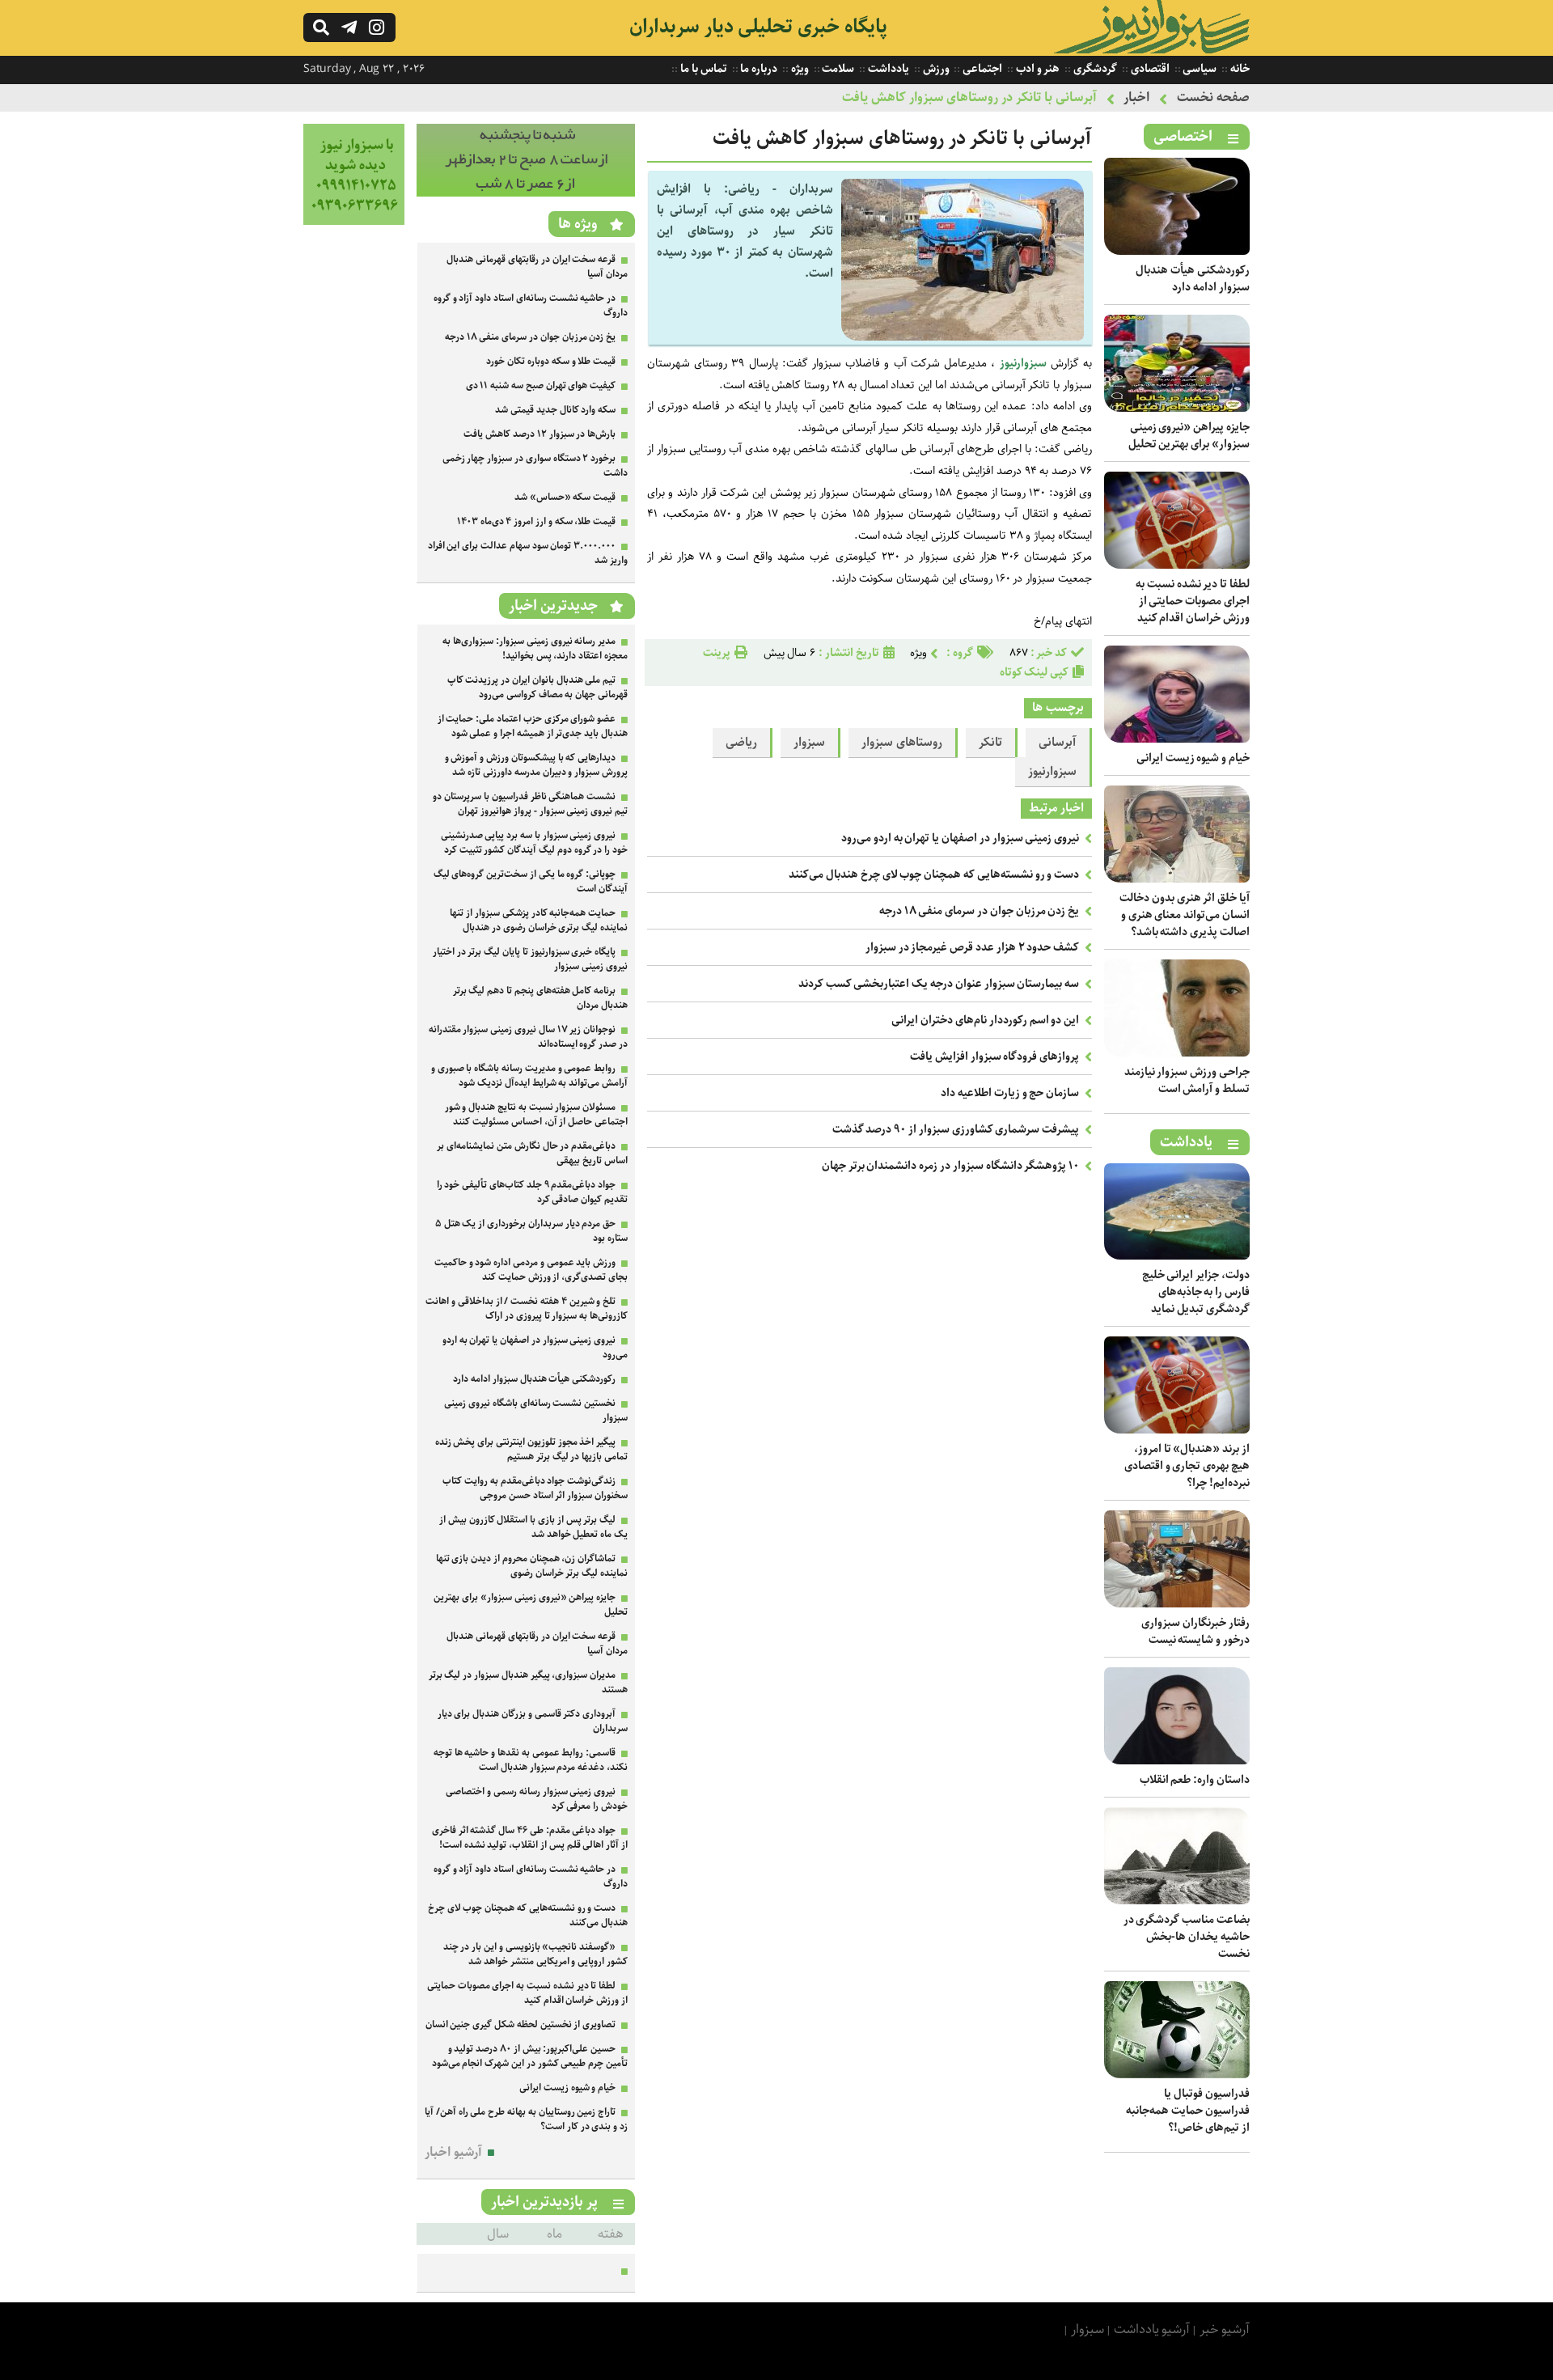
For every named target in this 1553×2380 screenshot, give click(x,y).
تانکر (990, 743)
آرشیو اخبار (453, 2152)
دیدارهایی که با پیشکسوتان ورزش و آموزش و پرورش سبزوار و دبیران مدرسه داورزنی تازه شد (536, 765)
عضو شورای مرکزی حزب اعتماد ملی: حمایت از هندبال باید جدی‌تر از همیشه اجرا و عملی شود (533, 726)
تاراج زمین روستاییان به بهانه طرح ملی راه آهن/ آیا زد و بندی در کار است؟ (526, 2119)
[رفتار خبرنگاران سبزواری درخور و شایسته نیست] (1177, 1604)
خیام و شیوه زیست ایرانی (1193, 758)
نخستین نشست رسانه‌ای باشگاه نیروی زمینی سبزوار (536, 1410)
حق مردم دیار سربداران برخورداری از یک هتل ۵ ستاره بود (531, 1231)
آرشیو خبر (1225, 2329)
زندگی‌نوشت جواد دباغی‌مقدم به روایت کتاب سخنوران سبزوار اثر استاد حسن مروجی (535, 1488)
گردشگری (1094, 69)
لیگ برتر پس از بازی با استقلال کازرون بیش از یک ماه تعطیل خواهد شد (533, 1527)
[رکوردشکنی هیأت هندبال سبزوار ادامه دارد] (1177, 251)
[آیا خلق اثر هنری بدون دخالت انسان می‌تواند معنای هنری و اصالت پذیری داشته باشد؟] (1177, 879)
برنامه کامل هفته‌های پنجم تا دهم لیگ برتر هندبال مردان (540, 998)
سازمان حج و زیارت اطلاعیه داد (1010, 1093)
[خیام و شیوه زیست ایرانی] (1177, 739)
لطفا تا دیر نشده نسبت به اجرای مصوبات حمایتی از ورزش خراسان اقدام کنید (1193, 601)
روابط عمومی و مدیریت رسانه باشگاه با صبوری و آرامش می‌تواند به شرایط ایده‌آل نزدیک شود (529, 1076)
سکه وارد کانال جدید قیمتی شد (555, 410)
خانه (1239, 69)
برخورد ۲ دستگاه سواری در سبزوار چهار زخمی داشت (535, 466)
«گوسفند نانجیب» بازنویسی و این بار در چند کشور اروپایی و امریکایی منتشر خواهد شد (535, 1954)
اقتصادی (1149, 69)
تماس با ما (702, 69)
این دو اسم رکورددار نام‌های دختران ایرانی (985, 1020)
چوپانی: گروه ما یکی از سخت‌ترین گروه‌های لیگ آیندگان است (531, 881)
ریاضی (741, 743)
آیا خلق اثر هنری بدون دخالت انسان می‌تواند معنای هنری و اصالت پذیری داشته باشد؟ (1185, 915)
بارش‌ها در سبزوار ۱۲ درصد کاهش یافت (540, 434)
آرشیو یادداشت (1152, 2329)
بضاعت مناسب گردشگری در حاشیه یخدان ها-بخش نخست (1187, 1937)
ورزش (935, 69)
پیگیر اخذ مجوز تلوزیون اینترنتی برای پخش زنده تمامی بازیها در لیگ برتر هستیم (531, 1449)
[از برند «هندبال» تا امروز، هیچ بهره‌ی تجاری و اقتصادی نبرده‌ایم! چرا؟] (1177, 1430)
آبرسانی (1058, 743)
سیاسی (1199, 69)
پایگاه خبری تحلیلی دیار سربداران (758, 27)
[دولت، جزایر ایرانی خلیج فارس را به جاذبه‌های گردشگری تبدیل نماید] (1177, 1256)
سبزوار (809, 743)
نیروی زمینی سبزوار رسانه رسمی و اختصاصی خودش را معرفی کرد (537, 1799)
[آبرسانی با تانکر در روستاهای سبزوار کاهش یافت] (963, 337)
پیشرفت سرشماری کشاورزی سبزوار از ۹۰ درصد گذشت (956, 1129)
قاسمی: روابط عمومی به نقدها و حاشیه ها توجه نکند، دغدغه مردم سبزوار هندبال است (531, 1760)
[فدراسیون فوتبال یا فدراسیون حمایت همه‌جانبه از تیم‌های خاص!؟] (1177, 2075)
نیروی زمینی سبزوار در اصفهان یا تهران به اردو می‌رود (960, 838)
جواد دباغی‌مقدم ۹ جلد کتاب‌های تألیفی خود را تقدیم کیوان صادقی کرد (532, 1192)
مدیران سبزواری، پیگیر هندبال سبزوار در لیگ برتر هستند (528, 1682)
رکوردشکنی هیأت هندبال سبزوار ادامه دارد (1193, 279)
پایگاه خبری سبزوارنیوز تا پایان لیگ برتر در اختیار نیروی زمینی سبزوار (530, 959)
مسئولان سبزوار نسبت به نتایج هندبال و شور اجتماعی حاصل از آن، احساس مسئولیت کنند (536, 1114)
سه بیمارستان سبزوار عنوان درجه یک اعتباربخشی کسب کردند (939, 984)
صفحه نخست (1213, 97)
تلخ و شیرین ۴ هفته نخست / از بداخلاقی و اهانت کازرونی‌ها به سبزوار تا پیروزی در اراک (527, 1309)
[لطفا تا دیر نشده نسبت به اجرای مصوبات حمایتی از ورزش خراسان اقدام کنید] (1177, 565)
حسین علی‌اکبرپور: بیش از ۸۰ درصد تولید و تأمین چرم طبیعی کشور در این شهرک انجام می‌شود (530, 2056)
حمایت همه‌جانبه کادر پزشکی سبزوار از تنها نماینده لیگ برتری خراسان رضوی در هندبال (539, 920)
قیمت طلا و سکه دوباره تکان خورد (551, 361)
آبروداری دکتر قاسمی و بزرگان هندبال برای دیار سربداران (533, 1721)
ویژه (799, 69)
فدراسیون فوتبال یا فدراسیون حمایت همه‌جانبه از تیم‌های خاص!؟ (1188, 2111)
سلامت (838, 69)
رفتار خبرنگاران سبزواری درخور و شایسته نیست (1195, 1631)
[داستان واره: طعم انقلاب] (1177, 1761)
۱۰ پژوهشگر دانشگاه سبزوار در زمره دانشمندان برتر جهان (950, 1166)
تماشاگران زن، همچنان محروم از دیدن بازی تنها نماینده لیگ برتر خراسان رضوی (532, 1566)
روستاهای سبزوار (902, 743)
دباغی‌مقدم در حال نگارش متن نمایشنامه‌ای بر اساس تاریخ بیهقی (532, 1153)
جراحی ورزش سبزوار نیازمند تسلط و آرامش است (1187, 1080)
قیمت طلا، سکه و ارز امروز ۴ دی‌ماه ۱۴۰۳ (536, 521)
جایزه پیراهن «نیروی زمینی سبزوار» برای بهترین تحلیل (1189, 436)
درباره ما (758, 69)
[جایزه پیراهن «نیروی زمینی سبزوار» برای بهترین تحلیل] (1177, 408)
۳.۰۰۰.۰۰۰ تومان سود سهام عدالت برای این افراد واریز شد (528, 553)
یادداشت (887, 69)
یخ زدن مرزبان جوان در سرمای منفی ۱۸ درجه (979, 911)
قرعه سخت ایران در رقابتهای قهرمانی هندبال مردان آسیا (537, 267)
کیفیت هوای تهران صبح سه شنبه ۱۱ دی (541, 385)
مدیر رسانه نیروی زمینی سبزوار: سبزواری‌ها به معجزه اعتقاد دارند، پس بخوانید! (535, 648)
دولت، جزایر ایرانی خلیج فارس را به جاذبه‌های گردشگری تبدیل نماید (1196, 1292)
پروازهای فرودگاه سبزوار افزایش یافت (994, 1057)
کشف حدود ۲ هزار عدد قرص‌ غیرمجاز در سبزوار (972, 947)
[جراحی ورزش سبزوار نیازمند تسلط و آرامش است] (1177, 1053)
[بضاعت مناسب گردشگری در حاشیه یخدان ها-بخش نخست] (1177, 1901)
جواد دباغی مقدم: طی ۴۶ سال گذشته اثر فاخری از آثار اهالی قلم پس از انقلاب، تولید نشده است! (530, 1838)
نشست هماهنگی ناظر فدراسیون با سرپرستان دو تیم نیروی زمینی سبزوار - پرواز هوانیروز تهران (530, 804)
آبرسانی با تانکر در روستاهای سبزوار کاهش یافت (969, 97)
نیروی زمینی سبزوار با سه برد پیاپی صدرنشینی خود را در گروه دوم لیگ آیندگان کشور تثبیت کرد (534, 843)
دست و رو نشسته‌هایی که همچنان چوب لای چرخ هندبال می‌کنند (934, 875)
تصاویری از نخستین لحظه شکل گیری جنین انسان (521, 2024)
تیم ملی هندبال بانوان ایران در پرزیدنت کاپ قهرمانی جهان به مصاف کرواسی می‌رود (537, 687)
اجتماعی (981, 69)
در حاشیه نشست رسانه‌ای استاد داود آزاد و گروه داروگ (531, 305)
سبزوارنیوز (1023, 363)
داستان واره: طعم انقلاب (1195, 1780)
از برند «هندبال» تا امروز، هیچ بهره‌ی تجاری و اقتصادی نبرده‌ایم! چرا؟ (1187, 1466)
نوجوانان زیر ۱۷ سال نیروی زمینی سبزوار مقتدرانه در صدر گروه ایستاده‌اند (528, 1037)
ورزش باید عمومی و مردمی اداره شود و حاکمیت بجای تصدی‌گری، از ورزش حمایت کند (531, 1270)
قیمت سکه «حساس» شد (565, 497)
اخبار (1136, 97)
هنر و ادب (1037, 69)
